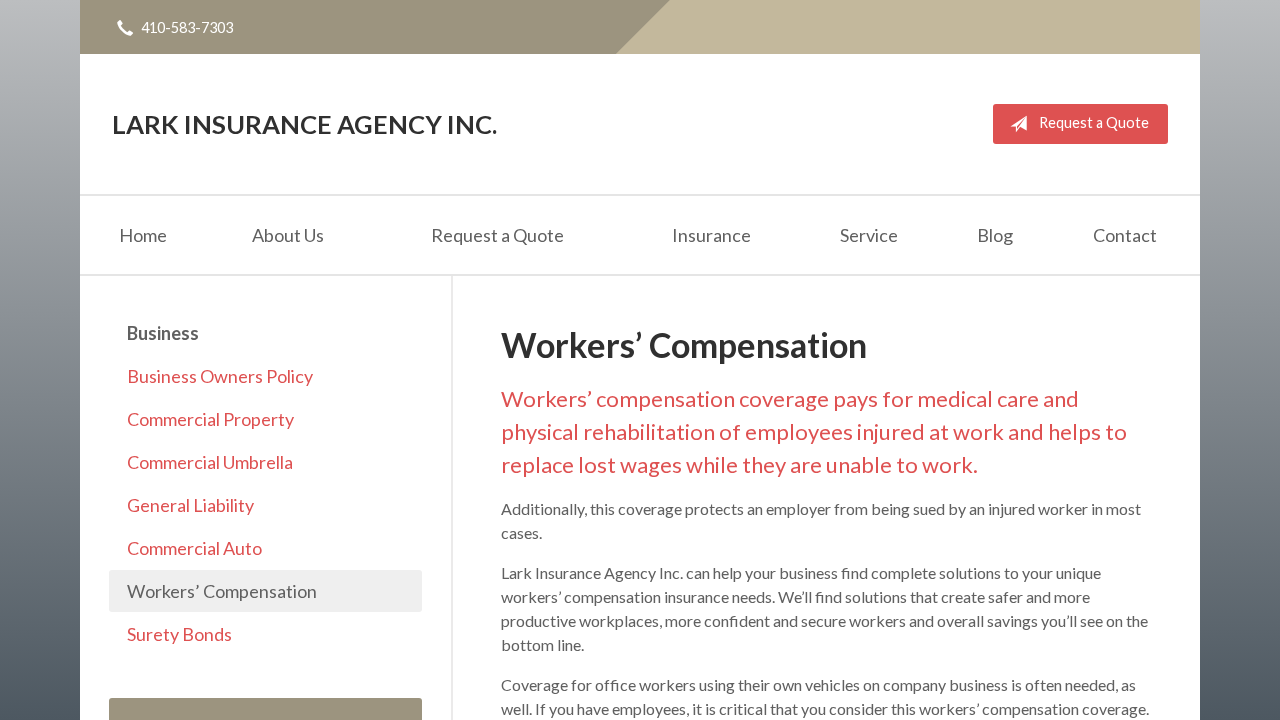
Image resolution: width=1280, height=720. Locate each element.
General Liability (190, 505)
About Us (288, 235)
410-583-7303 (187, 27)
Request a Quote (1094, 122)
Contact (1125, 235)
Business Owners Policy (220, 376)
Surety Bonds (179, 634)
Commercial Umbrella (210, 462)
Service (869, 235)
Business (163, 333)
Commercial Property (210, 419)
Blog (995, 235)
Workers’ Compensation (222, 591)
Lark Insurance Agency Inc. (304, 124)
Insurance (711, 235)
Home (143, 235)
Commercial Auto (194, 548)
